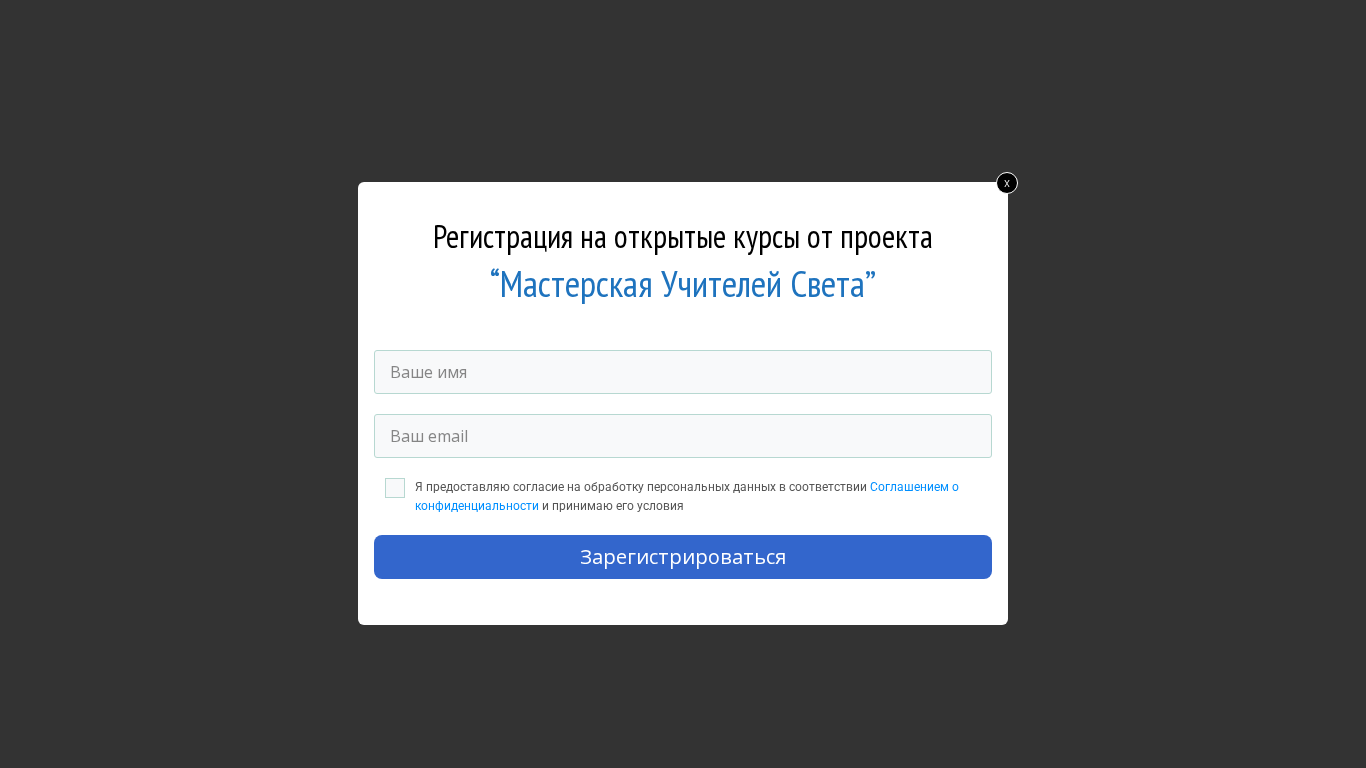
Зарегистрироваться (683, 556)
